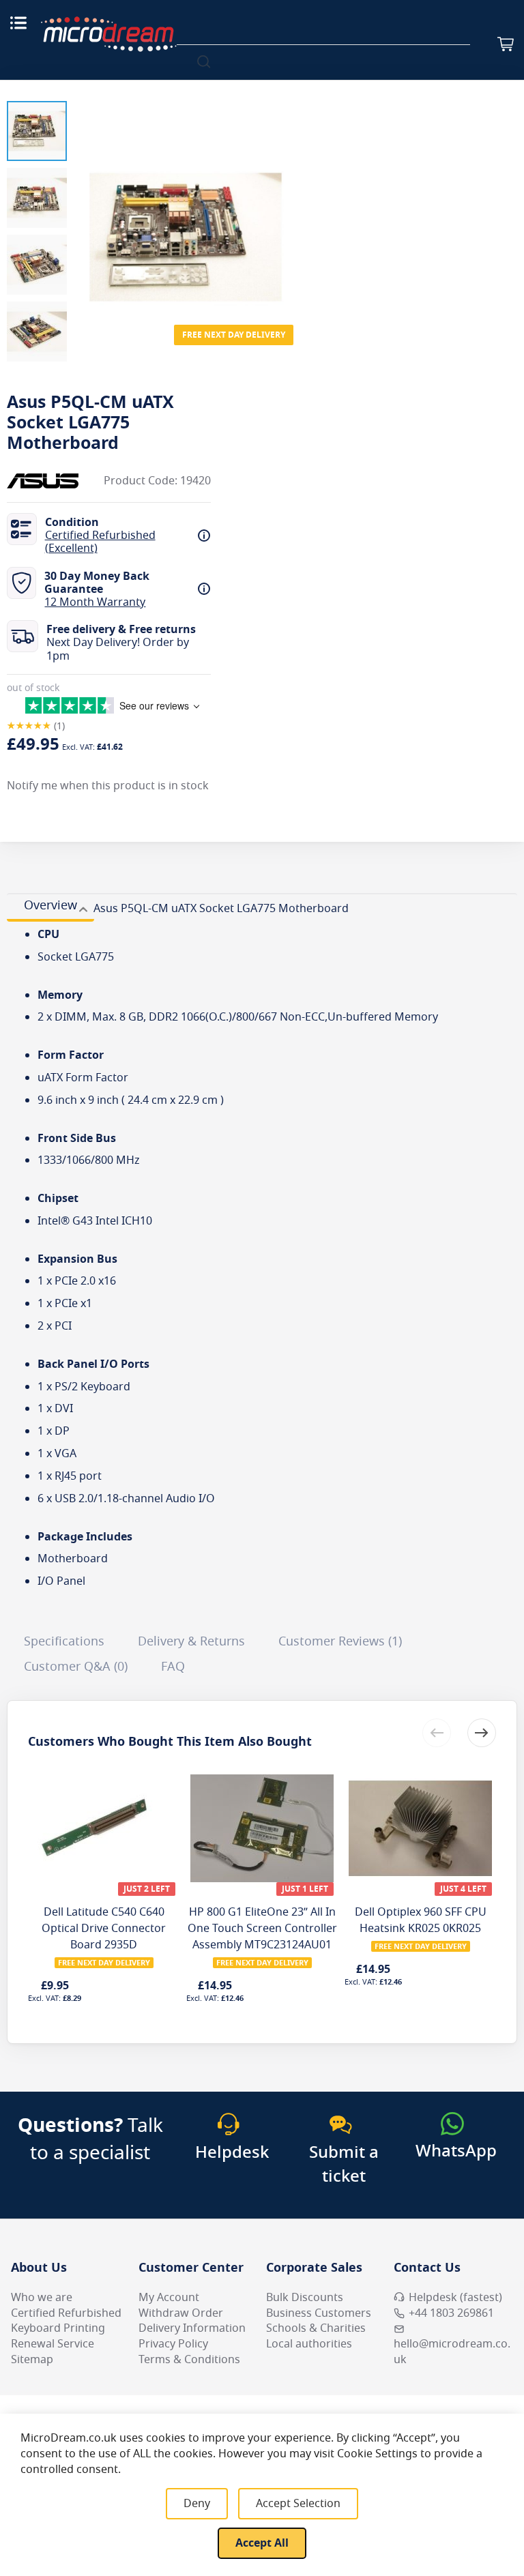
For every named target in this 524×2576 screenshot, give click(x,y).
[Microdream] (108, 34)
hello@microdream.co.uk (452, 2352)
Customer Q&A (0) (76, 1667)
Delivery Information (192, 2328)
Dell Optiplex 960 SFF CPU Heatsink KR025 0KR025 (421, 1920)
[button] (37, 131)
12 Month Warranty (95, 602)
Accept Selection (298, 2504)
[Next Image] (284, 210)
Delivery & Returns (191, 1641)
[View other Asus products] (48, 481)
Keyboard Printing (58, 2328)
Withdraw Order (181, 2313)
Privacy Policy (173, 2344)
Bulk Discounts (305, 2298)
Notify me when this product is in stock (108, 786)
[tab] (50, 907)
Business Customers (319, 2313)
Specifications (64, 1641)
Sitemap (32, 2360)
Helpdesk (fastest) (455, 2298)
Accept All (262, 2543)
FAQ (173, 1667)
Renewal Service (53, 2344)
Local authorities (309, 2344)
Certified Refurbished (66, 2313)
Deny (197, 2504)
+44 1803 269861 (451, 2313)
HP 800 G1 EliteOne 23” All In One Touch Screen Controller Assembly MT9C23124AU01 (262, 1929)
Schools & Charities (316, 2328)
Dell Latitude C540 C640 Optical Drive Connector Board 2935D (104, 1929)
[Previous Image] (87, 210)
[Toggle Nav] (18, 23)
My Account (169, 2298)
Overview (50, 905)
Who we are (42, 2298)
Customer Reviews (338, 1641)
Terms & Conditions (189, 2360)
